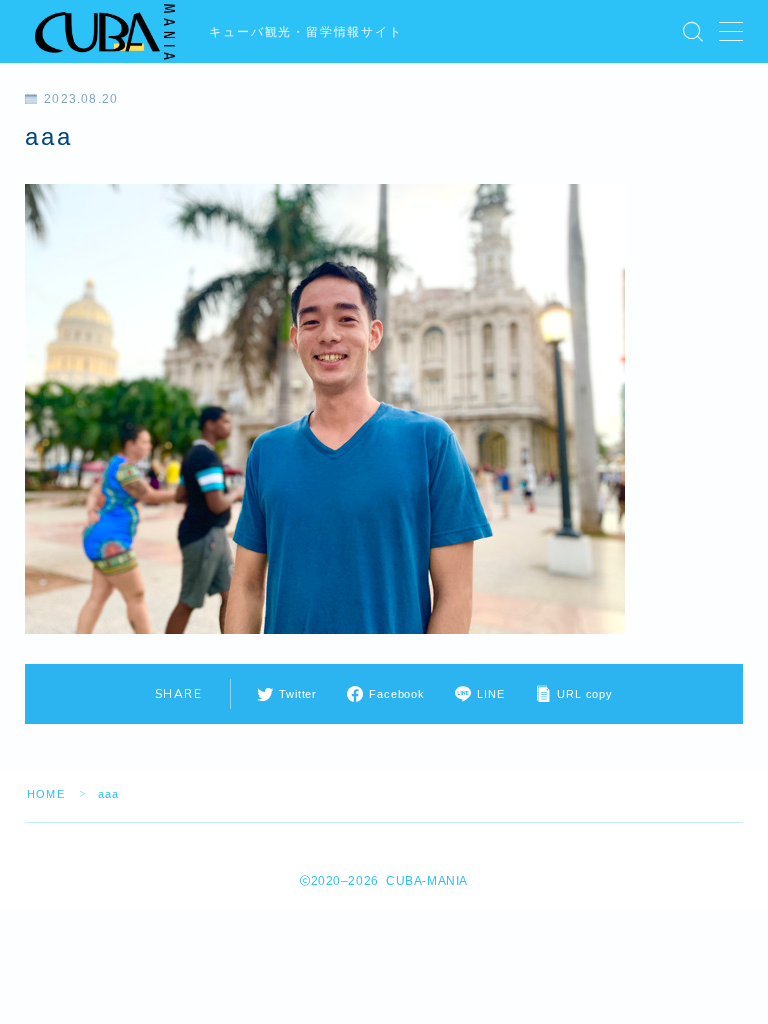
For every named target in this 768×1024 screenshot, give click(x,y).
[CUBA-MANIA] (107, 32)
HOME (46, 794)
